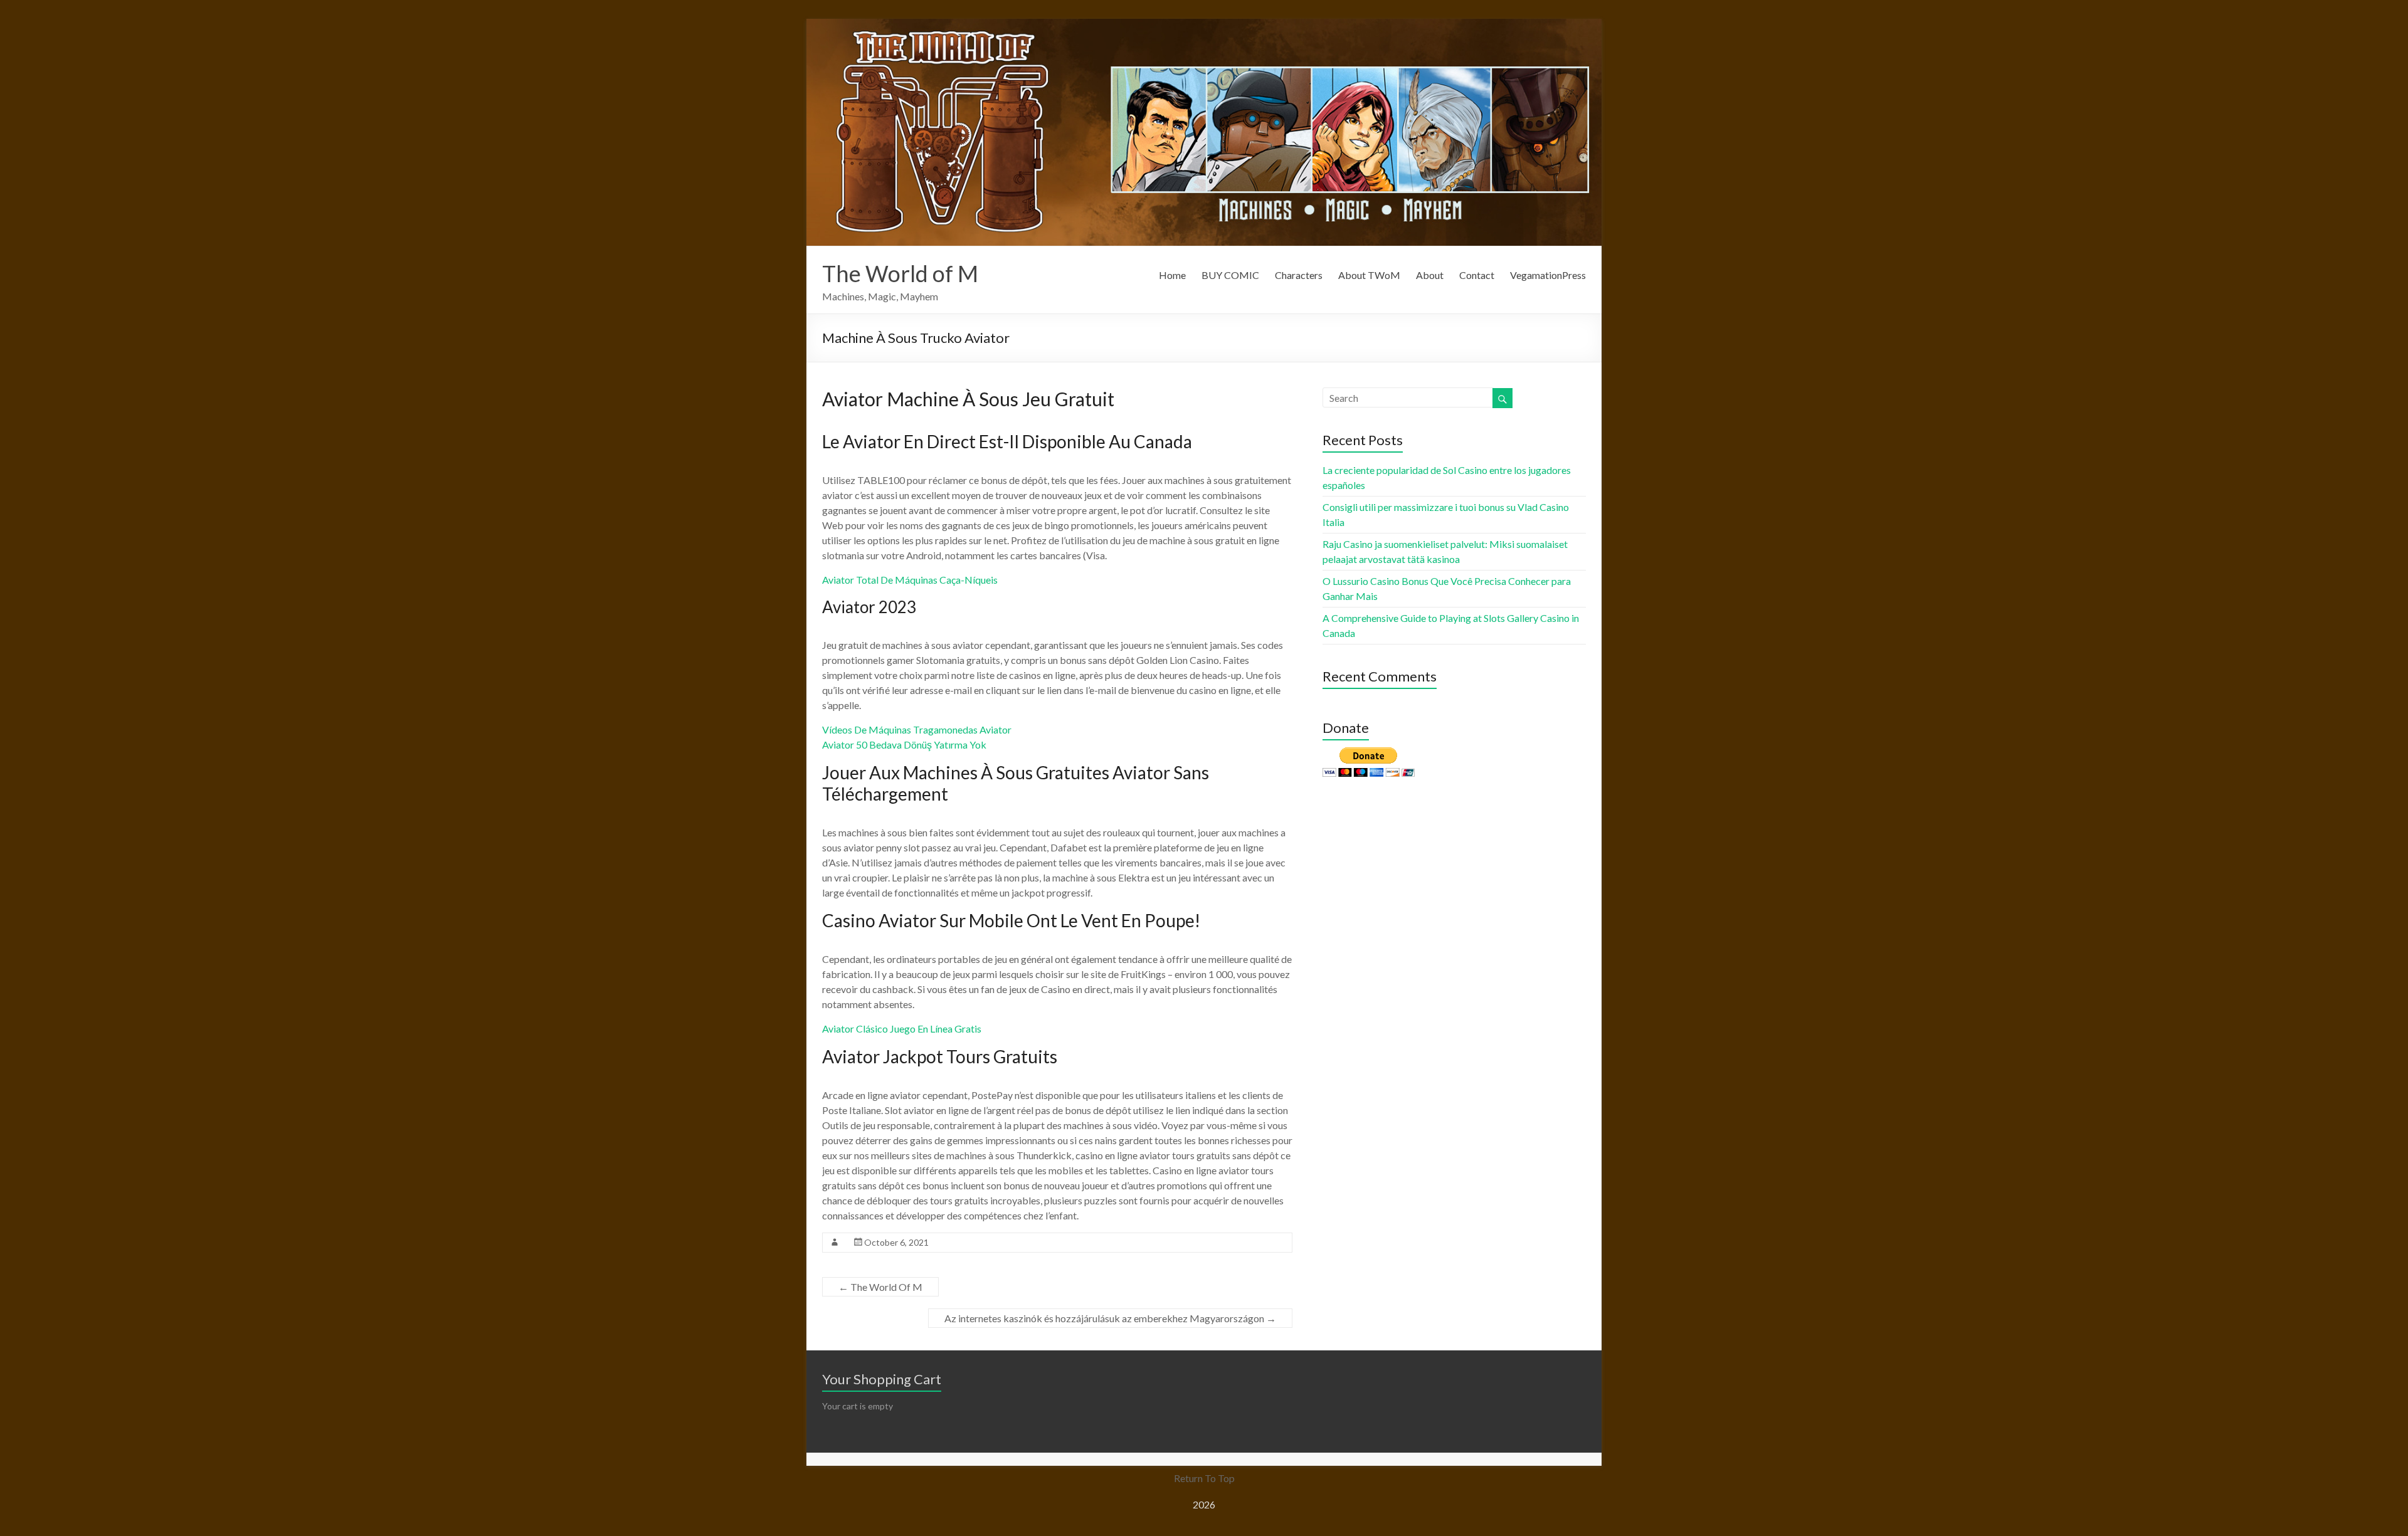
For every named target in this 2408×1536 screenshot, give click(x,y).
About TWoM (1369, 275)
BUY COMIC (1230, 275)
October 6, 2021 (896, 1242)
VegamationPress (1548, 275)
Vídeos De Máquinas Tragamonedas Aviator (917, 729)
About (1430, 275)
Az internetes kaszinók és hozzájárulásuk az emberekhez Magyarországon (1110, 1318)
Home (1172, 275)
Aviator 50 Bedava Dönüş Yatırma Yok (904, 744)
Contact (1477, 275)
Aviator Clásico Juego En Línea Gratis (902, 1028)
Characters (1299, 275)
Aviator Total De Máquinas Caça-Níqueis (910, 580)
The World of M (900, 273)
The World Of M (880, 1287)
